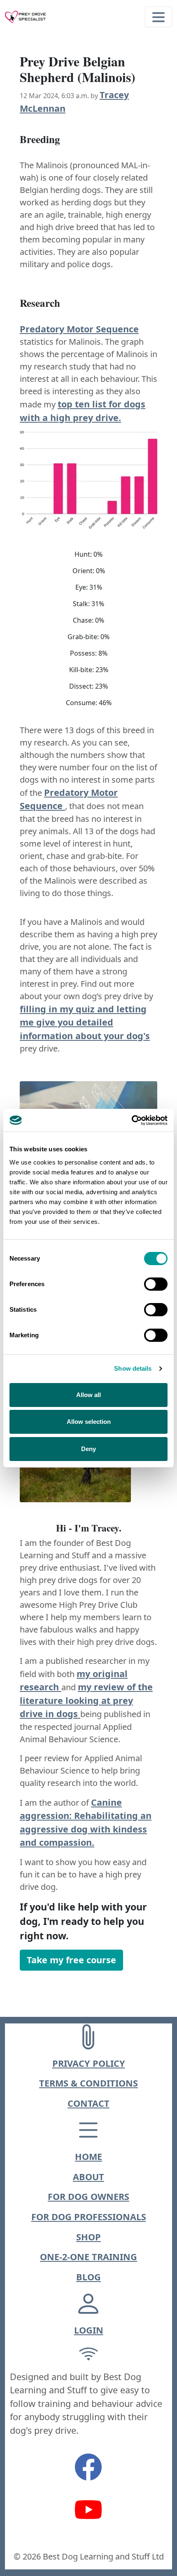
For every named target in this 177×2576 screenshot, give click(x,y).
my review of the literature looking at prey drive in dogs (86, 1700)
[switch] (156, 1284)
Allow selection (89, 1422)
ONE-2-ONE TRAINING (88, 2257)
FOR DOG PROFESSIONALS (89, 2217)
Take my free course (71, 1960)
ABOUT (88, 2177)
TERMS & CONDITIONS (88, 2083)
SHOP (88, 2237)
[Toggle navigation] (158, 17)
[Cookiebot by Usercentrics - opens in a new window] (132, 1120)
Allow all (88, 1395)
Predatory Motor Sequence (79, 329)
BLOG (88, 2277)
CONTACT (88, 2103)
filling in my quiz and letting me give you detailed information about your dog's (85, 1022)
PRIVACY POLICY (89, 2063)
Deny (88, 1449)
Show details (133, 1368)
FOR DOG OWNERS (88, 2196)
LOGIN (89, 2330)
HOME (88, 2156)
